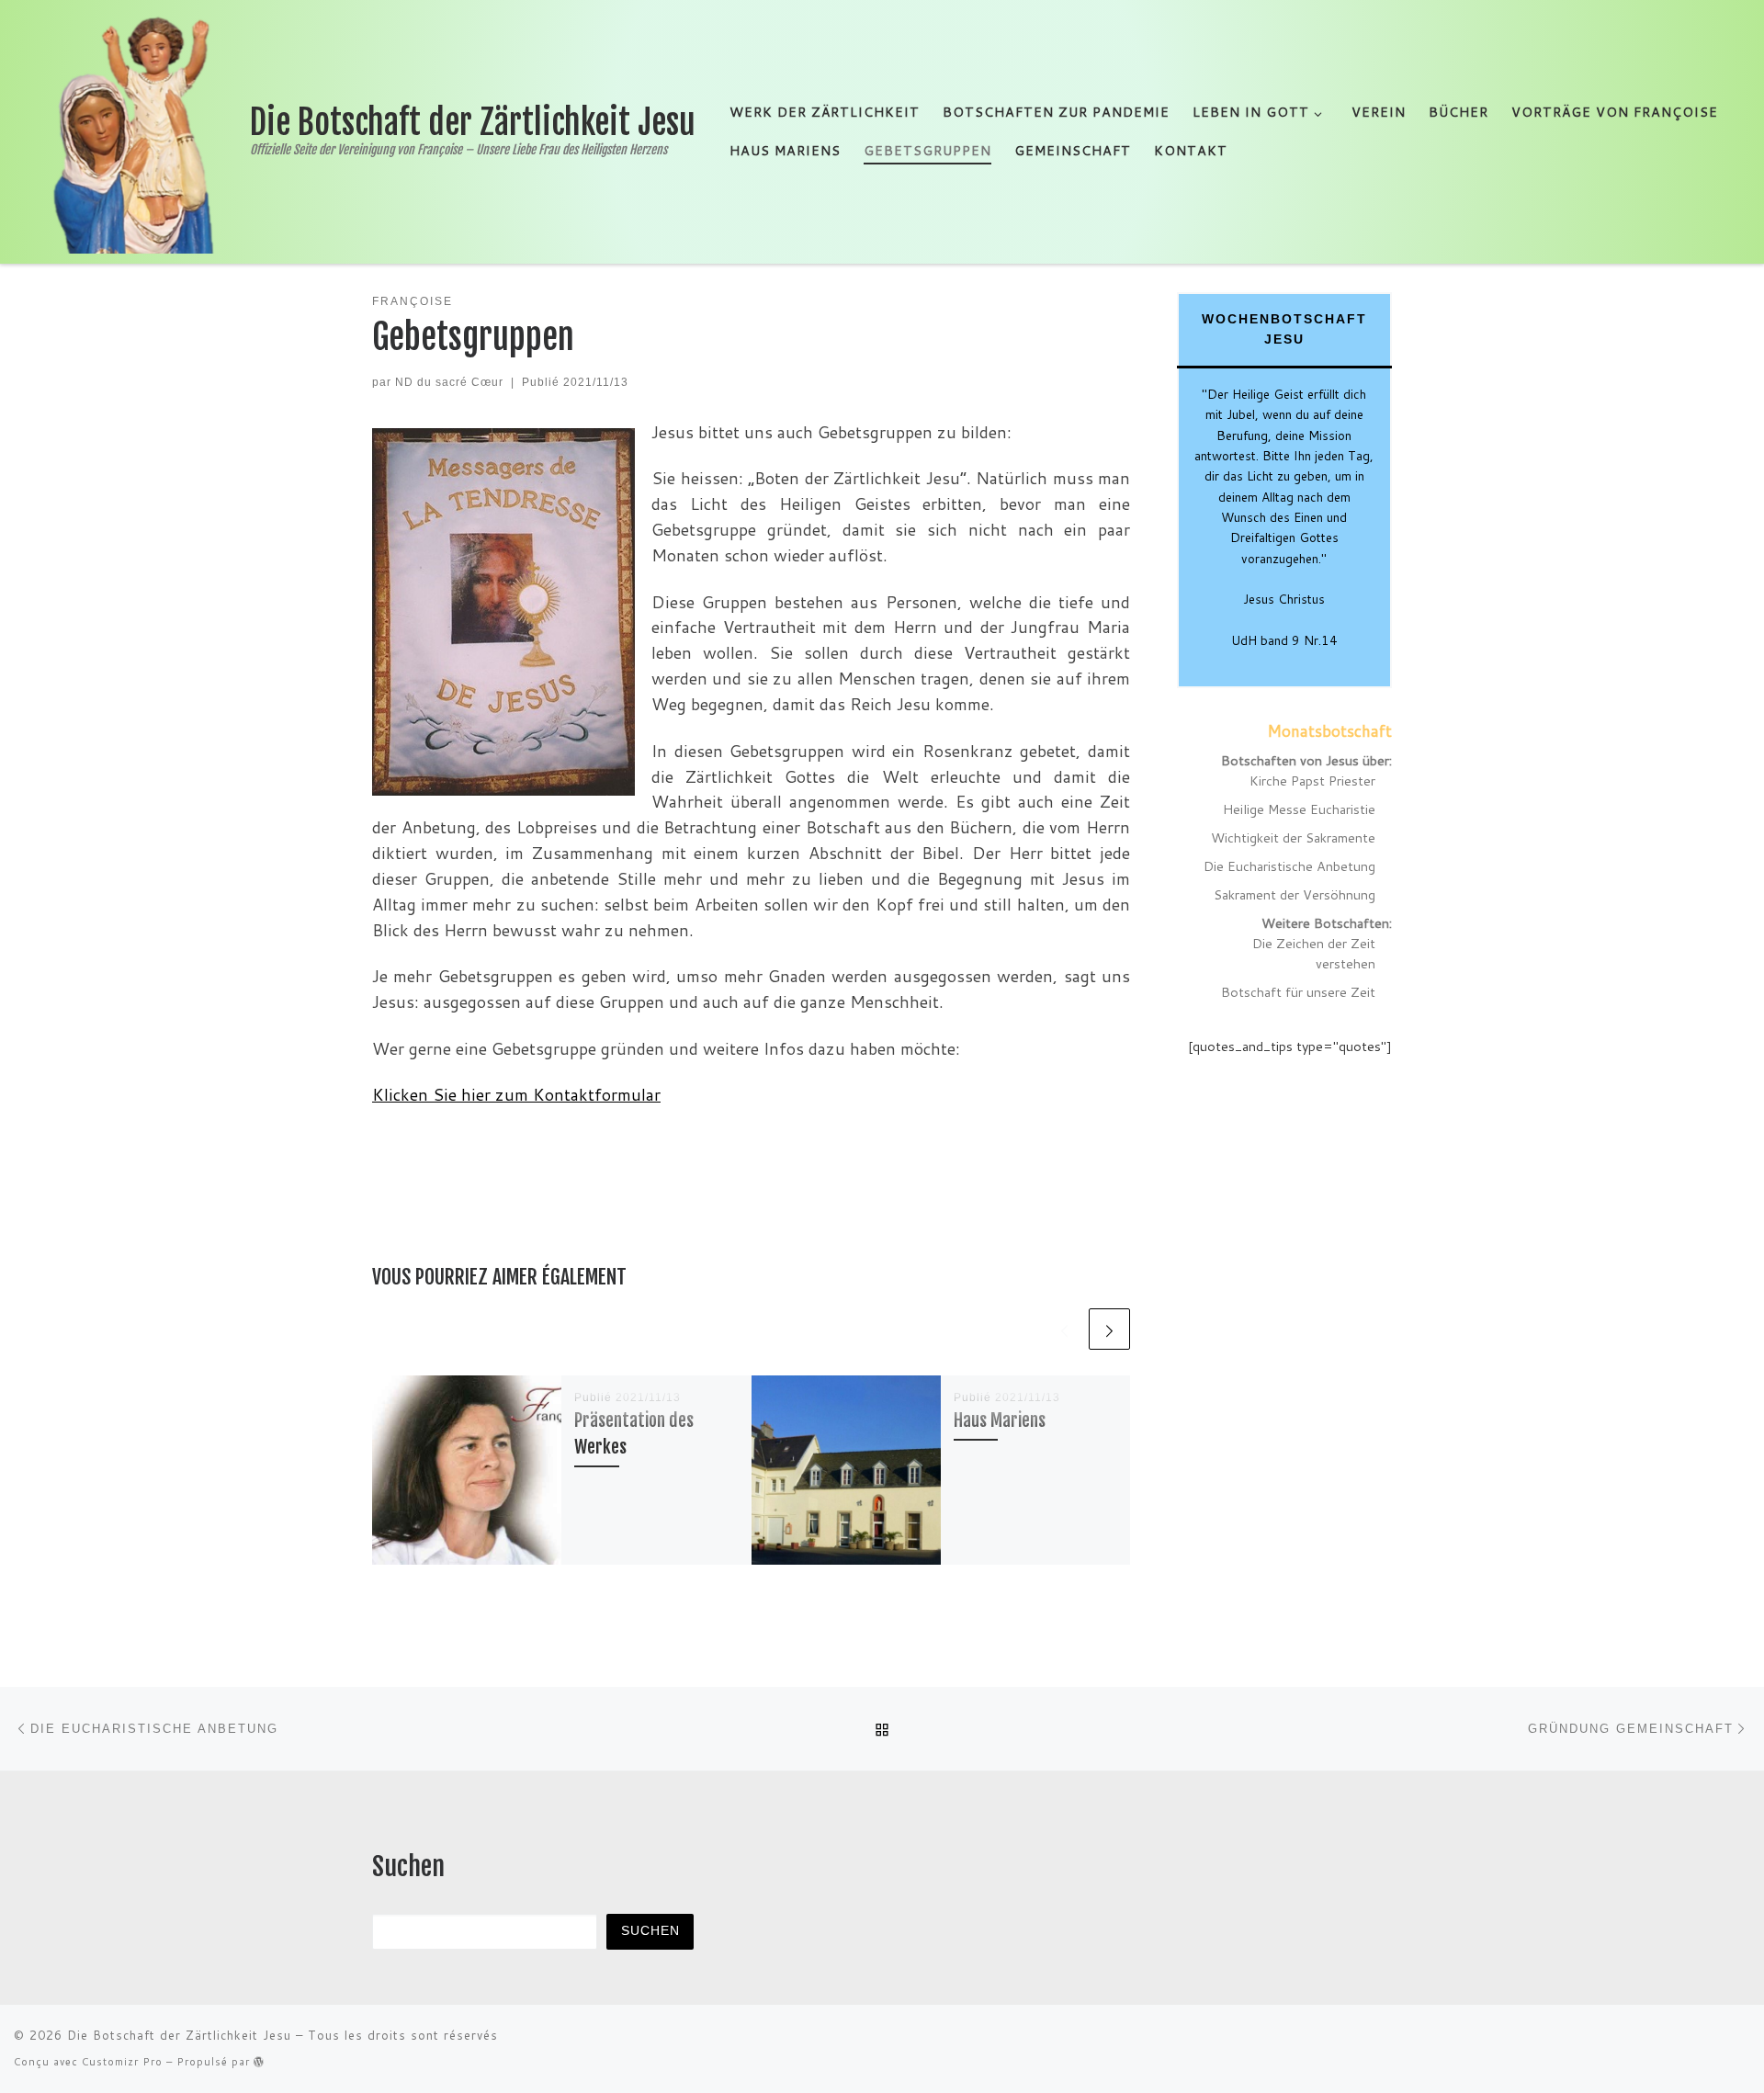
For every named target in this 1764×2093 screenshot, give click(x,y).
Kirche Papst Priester (1312, 781)
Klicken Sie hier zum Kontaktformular (516, 1094)
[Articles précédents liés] (1064, 1329)
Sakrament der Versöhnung (1295, 894)
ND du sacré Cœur (449, 382)
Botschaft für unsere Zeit (1298, 992)
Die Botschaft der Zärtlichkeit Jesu (179, 2035)
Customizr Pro (122, 2062)
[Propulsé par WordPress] (259, 2061)
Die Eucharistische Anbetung (1289, 866)
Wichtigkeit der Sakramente (1293, 837)
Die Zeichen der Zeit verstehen (1314, 953)
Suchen (650, 1931)
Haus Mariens (1000, 1420)
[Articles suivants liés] (1109, 1329)
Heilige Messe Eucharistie (1299, 809)
